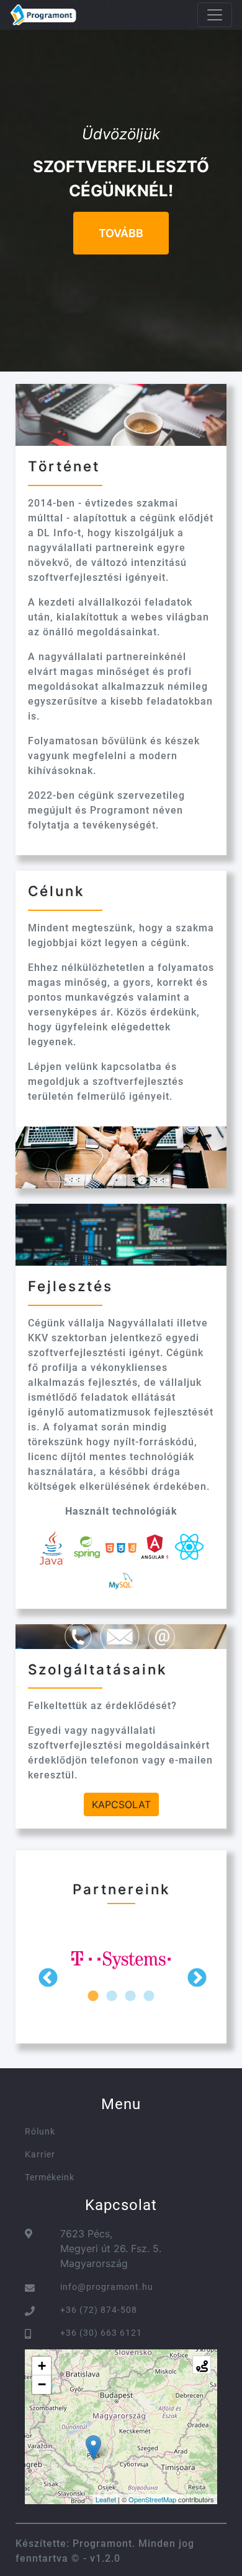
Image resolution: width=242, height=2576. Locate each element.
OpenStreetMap (152, 2499)
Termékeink (50, 2177)
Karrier (40, 2154)
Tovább (121, 233)
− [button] (42, 2384)
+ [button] (42, 2366)
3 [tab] (130, 1996)
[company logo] (43, 15)
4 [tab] (149, 1996)
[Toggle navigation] (215, 15)
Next (195, 1977)
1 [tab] (93, 1996)
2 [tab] (112, 1996)
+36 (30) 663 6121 (101, 2333)
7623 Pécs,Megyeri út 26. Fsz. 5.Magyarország (111, 2248)
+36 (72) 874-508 (99, 2310)
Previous (47, 1977)
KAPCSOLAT (121, 1804)
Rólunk (40, 2131)
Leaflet (106, 2499)
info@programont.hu (107, 2287)
